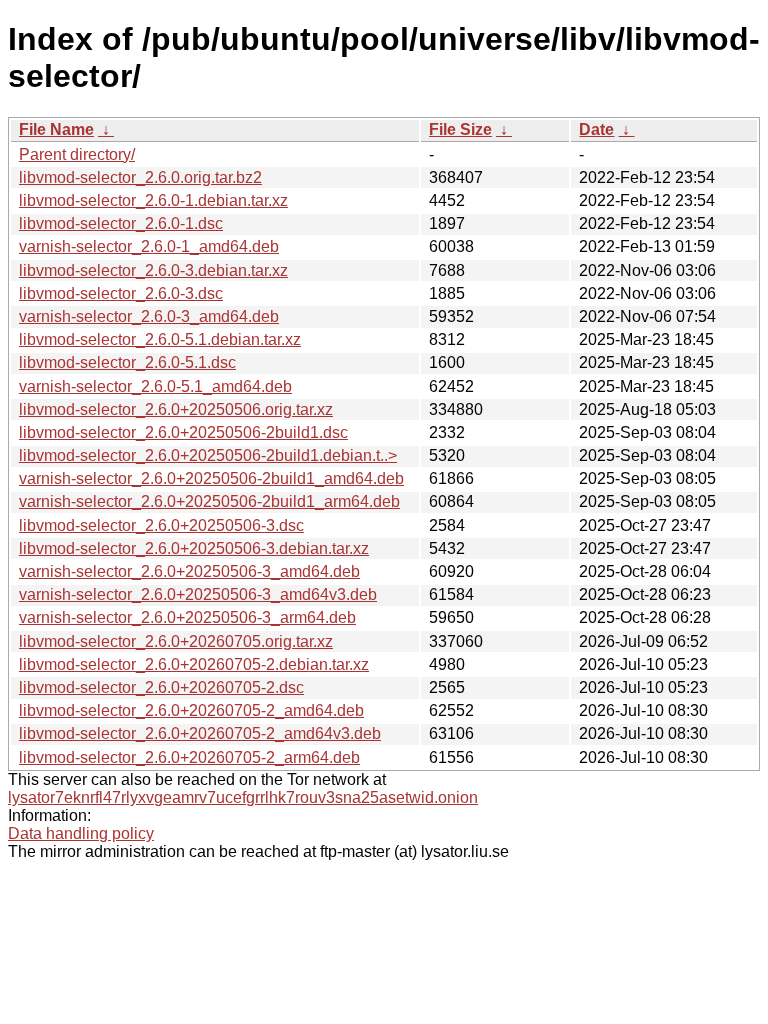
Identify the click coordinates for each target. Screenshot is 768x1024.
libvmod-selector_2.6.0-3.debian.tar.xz (153, 270)
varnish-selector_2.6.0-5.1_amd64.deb (155, 386)
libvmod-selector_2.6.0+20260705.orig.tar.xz (176, 641)
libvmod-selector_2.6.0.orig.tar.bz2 (140, 177)
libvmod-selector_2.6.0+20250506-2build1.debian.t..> (208, 455)
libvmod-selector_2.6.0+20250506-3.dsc (161, 525)
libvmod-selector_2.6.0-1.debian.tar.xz (153, 200)
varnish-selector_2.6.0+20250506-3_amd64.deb (189, 571)
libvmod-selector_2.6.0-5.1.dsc (127, 362)
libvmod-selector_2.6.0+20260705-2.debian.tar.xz (194, 664)
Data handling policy (81, 833)
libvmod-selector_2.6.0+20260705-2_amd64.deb (191, 710)
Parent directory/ (77, 154)
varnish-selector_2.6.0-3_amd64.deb (149, 316)
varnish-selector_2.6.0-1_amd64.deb (149, 246)
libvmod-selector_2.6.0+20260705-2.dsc (161, 687)
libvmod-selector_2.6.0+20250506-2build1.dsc (183, 432)
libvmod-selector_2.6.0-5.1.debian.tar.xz (160, 339)
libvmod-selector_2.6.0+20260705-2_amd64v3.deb (200, 733)
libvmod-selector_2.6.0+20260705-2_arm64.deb (189, 757)
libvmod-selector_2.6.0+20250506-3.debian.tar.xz (194, 548)
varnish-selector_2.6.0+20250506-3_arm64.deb (187, 617)
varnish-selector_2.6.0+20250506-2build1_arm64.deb (209, 501)
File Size (460, 129)
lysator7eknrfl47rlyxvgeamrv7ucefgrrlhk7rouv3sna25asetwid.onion (243, 797)
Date (596, 129)
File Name (56, 129)
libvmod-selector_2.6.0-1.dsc (121, 223)
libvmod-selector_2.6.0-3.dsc (121, 293)
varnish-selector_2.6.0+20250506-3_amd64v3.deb (198, 594)
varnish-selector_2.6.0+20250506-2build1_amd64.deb (211, 478)
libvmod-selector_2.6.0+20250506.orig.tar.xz (176, 409)
